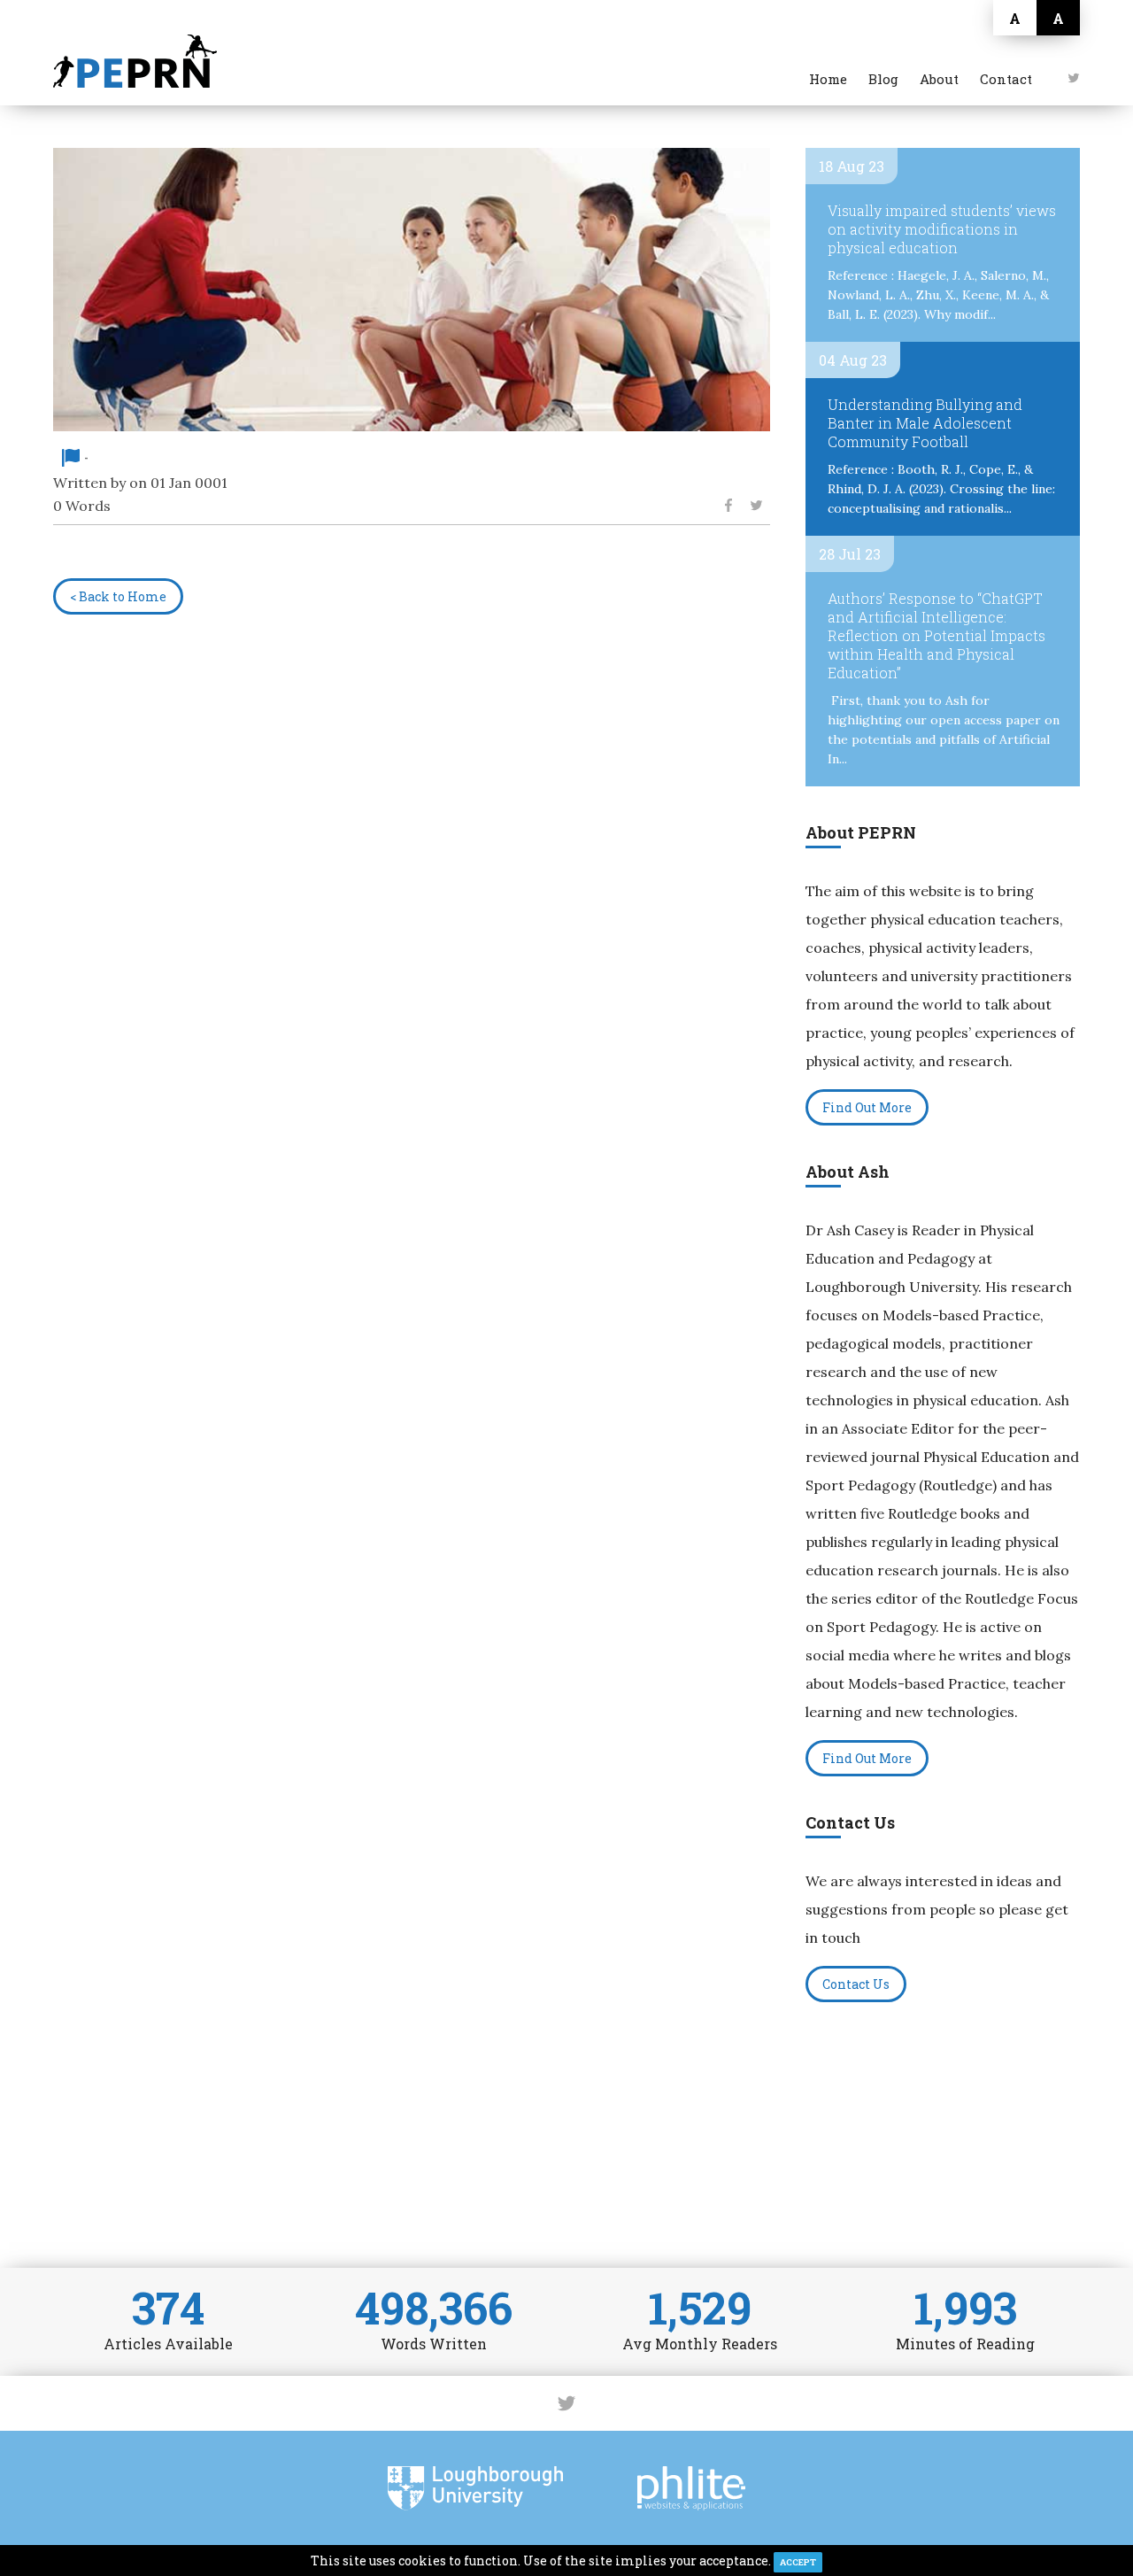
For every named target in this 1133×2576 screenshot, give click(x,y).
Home (828, 79)
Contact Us (856, 1984)
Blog (883, 79)
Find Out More (867, 1107)
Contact (1006, 79)
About (939, 79)
